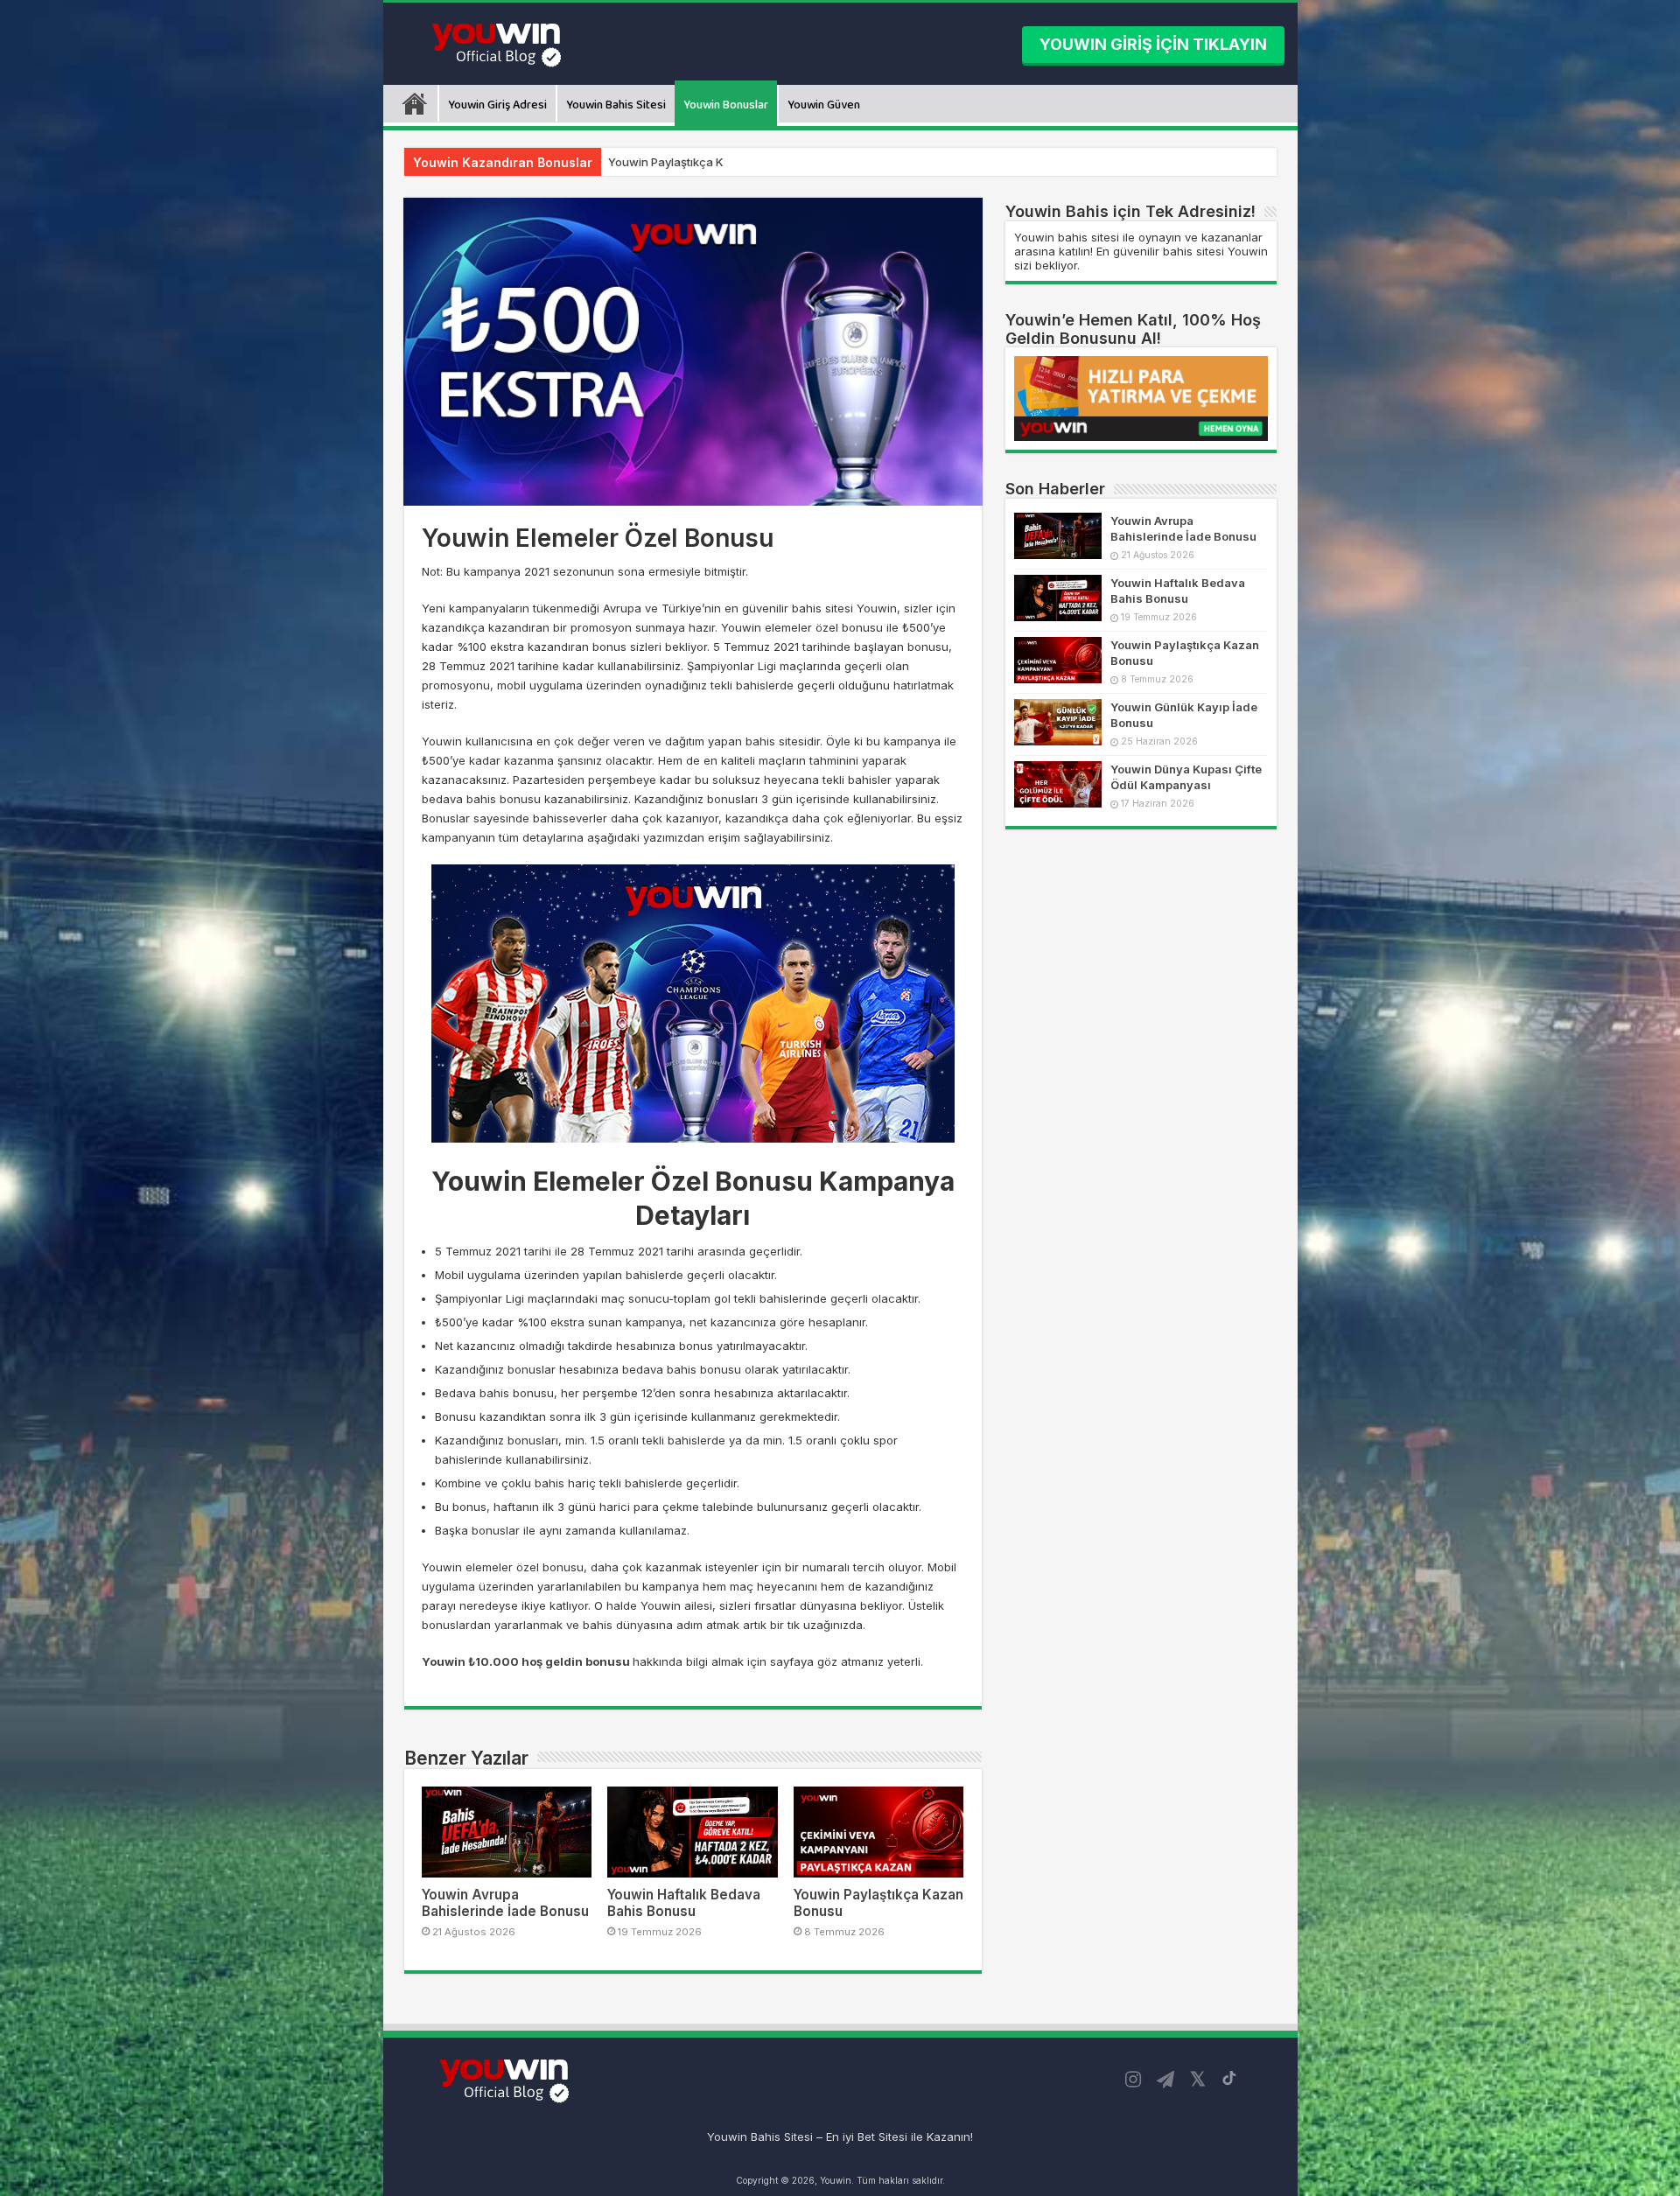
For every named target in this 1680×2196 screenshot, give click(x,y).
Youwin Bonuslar (726, 105)
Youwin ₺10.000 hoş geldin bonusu (526, 1661)
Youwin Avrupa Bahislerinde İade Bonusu (505, 1903)
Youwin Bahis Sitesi (616, 105)
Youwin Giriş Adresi (497, 105)
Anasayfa (415, 103)
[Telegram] (1165, 2080)
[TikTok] (1229, 2078)
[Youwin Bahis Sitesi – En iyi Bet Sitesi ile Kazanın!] (499, 42)
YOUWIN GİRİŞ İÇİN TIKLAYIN (1153, 44)
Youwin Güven (824, 105)
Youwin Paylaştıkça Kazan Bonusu (702, 162)
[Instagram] (1133, 2080)
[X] (1198, 2080)
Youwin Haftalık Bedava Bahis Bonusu (684, 1903)
